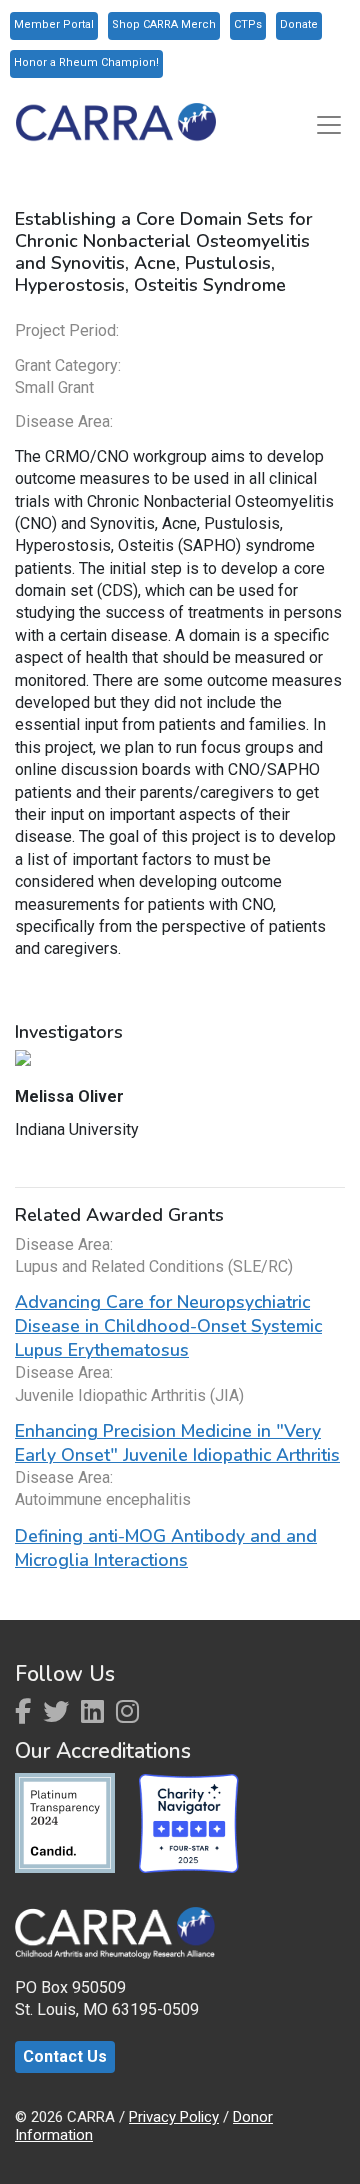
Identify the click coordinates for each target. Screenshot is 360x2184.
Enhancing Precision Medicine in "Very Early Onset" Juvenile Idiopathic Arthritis (177, 1443)
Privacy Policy (174, 2117)
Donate (299, 24)
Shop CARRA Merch (164, 24)
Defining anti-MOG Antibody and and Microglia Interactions (166, 1548)
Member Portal (54, 24)
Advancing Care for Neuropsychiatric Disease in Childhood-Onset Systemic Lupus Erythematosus (168, 1326)
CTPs (248, 24)
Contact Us (65, 2056)
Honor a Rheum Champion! (86, 62)
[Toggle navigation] (329, 125)
